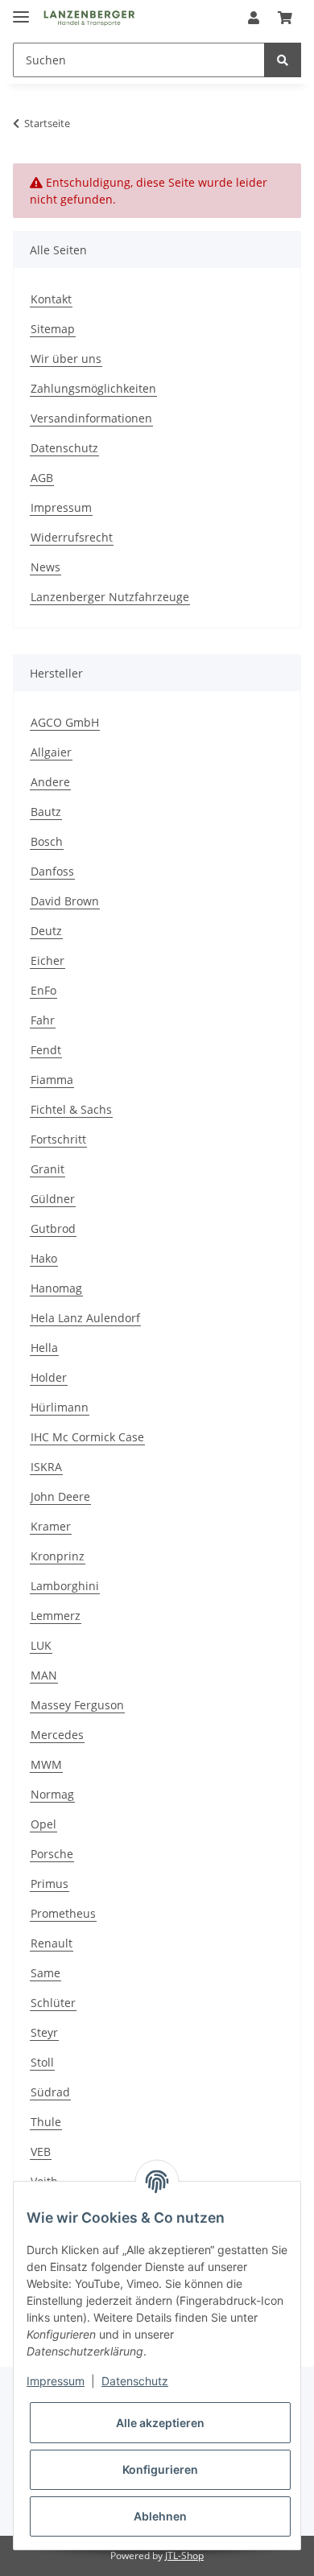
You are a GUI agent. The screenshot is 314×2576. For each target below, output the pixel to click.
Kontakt (51, 299)
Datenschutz (64, 448)
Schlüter (53, 2003)
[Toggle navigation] (21, 10)
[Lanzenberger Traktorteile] (89, 18)
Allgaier (51, 752)
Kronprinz (58, 1556)
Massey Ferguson (77, 1705)
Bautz (46, 812)
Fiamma (52, 1080)
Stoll (42, 2062)
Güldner (53, 1199)
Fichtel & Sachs (71, 1109)
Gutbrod (53, 1228)
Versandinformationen (91, 418)
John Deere (60, 1496)
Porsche (52, 1854)
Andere (50, 782)
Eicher (48, 960)
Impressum (61, 507)
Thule (46, 2122)
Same (45, 1973)
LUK (41, 1645)
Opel (43, 1824)
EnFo (43, 990)
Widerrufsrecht (72, 537)
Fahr (43, 1020)
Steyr (44, 2032)
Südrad (50, 2092)
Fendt (46, 1050)
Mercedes (57, 1735)
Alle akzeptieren (160, 2423)
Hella (44, 1348)
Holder (49, 1377)
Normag (52, 1794)
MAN (44, 1675)
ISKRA (46, 1467)
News (45, 567)
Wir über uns (66, 359)
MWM (46, 1764)
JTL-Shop (184, 2555)
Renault (52, 1943)
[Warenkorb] (285, 18)
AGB (42, 478)
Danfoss (52, 871)
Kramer (51, 1526)
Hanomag (56, 1288)
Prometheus (63, 1913)
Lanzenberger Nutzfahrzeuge (110, 597)
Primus (50, 1884)
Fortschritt (58, 1139)
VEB (41, 2151)
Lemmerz (56, 1616)
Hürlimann (60, 1407)
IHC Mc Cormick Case (87, 1437)
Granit (48, 1169)
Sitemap (53, 329)
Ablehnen (160, 2516)
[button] (254, 18)
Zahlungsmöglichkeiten (93, 388)
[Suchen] (283, 60)
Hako (44, 1258)
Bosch (47, 841)
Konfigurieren (160, 2469)
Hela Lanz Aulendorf (85, 1318)
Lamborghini (65, 1586)
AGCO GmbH (65, 722)
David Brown (65, 901)
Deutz (46, 931)
